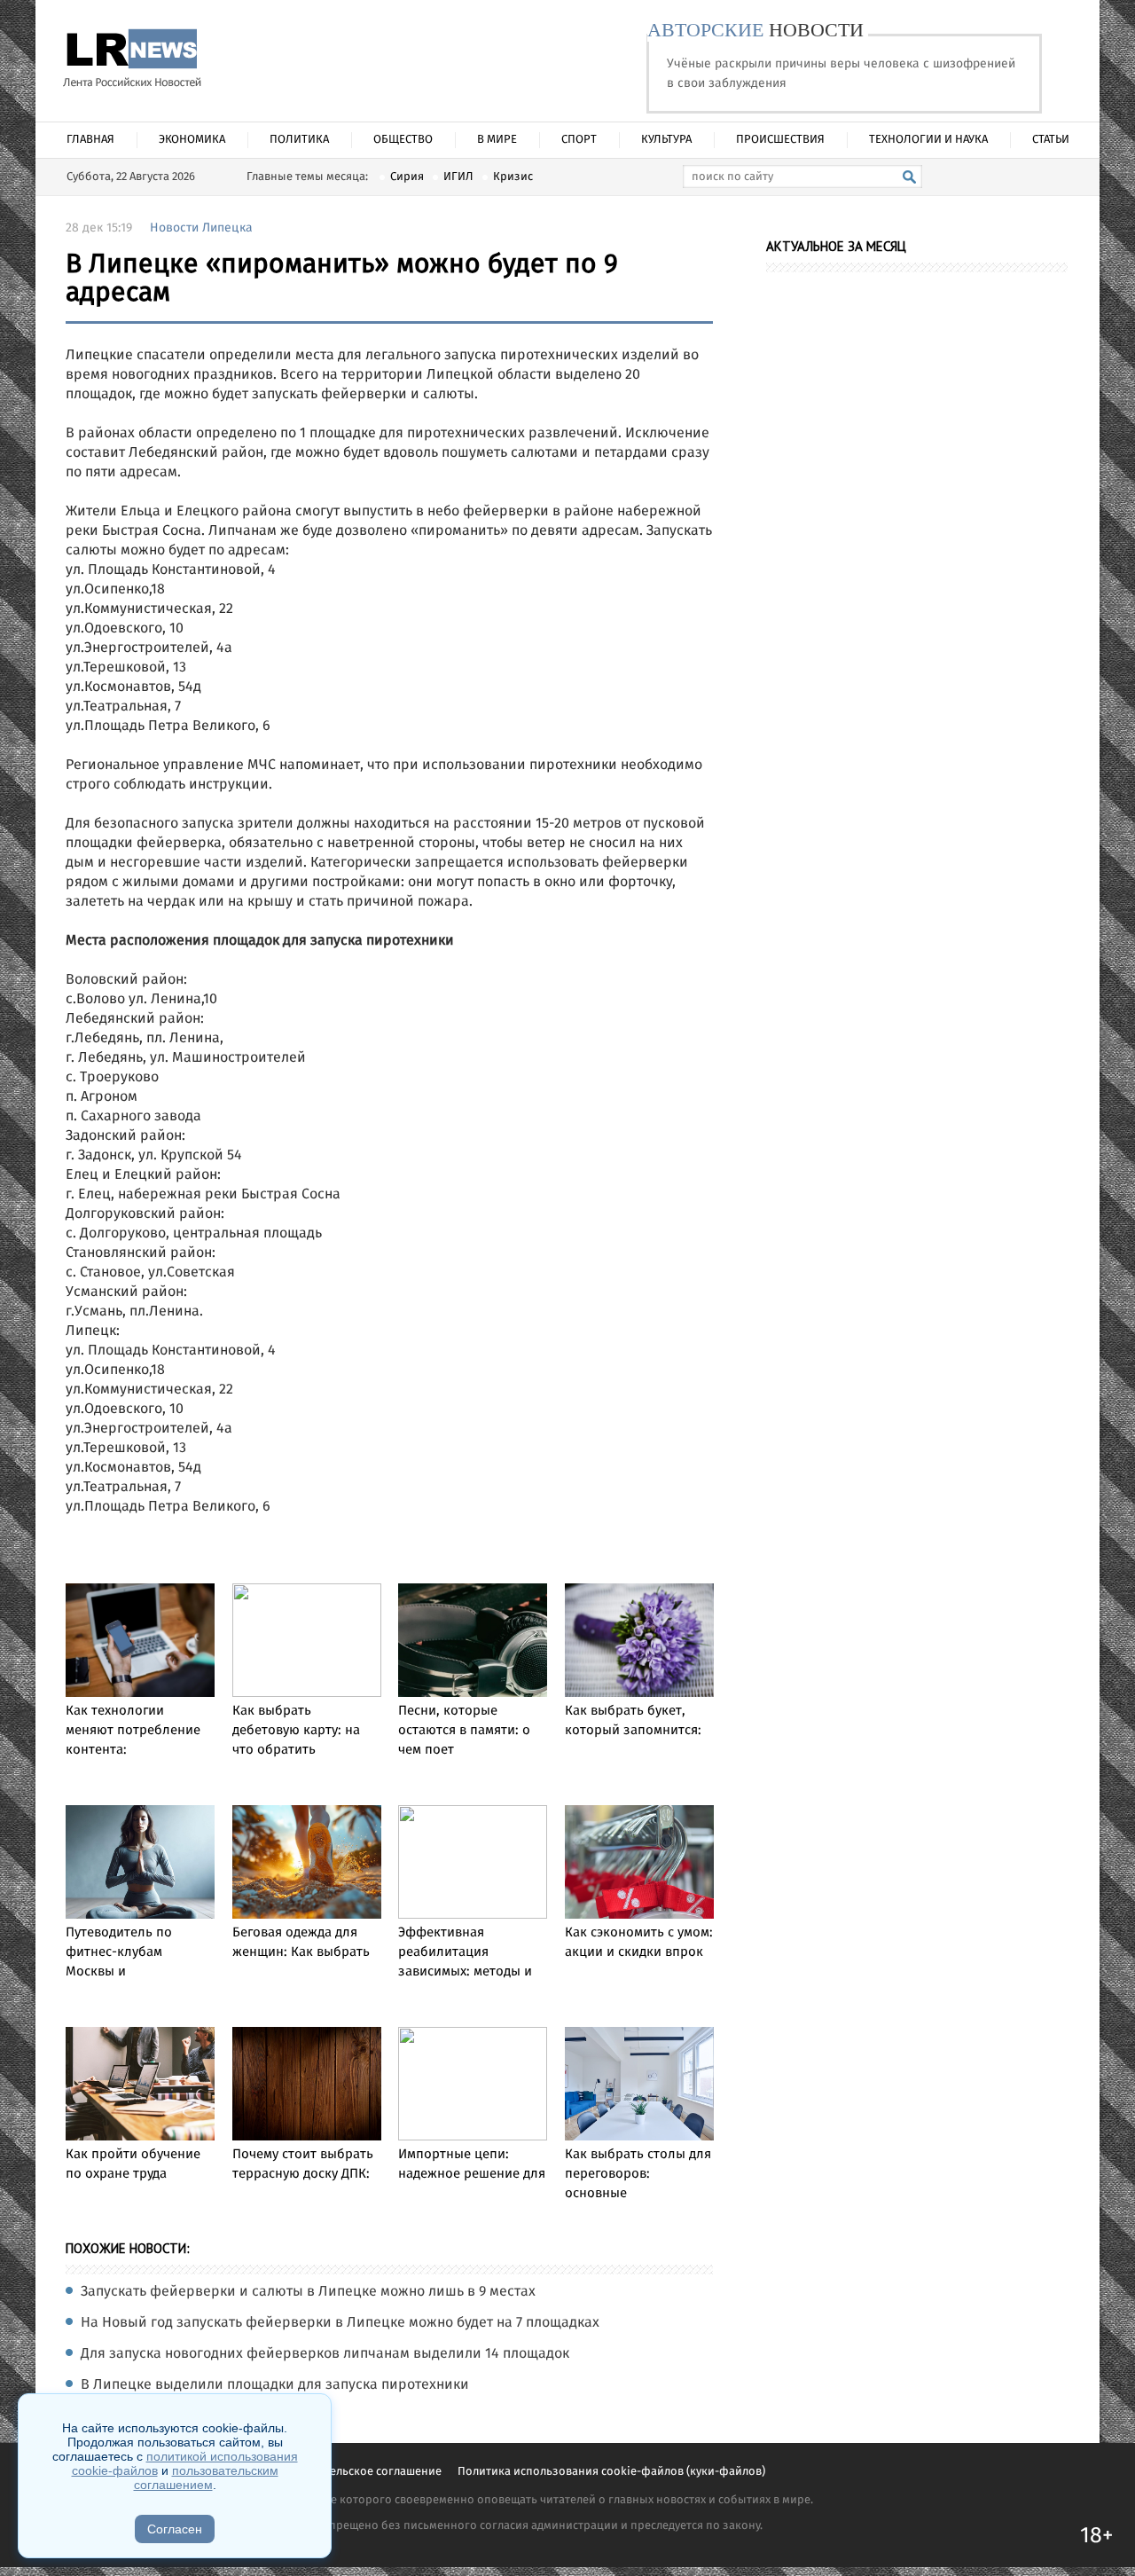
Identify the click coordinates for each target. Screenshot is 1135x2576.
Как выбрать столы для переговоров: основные (638, 2174)
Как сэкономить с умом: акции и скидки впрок (639, 1943)
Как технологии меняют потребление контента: (133, 1731)
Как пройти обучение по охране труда (133, 2164)
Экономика (192, 140)
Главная (90, 140)
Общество (403, 140)
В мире (497, 140)
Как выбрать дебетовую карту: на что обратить (296, 1731)
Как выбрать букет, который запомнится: (633, 1721)
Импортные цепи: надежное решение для (472, 2164)
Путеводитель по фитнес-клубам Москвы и (119, 1952)
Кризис (513, 177)
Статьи (1051, 140)
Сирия (407, 177)
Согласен (175, 2529)
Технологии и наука (928, 140)
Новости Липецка (201, 228)
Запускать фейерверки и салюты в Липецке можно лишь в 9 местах (308, 2292)
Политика (299, 140)
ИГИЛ (458, 177)
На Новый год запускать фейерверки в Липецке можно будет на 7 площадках (340, 2323)
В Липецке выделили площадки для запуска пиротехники (275, 2385)
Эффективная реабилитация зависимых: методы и (465, 1952)
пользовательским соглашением (206, 2478)
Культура (666, 140)
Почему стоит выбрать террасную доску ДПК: (303, 2164)
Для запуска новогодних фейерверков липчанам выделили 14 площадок (325, 2354)
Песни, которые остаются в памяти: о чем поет (464, 1731)
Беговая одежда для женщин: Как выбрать (301, 1943)
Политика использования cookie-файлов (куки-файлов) (611, 2472)
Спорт (579, 140)
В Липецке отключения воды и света (204, 2416)
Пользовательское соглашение (358, 2472)
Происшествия (780, 140)
